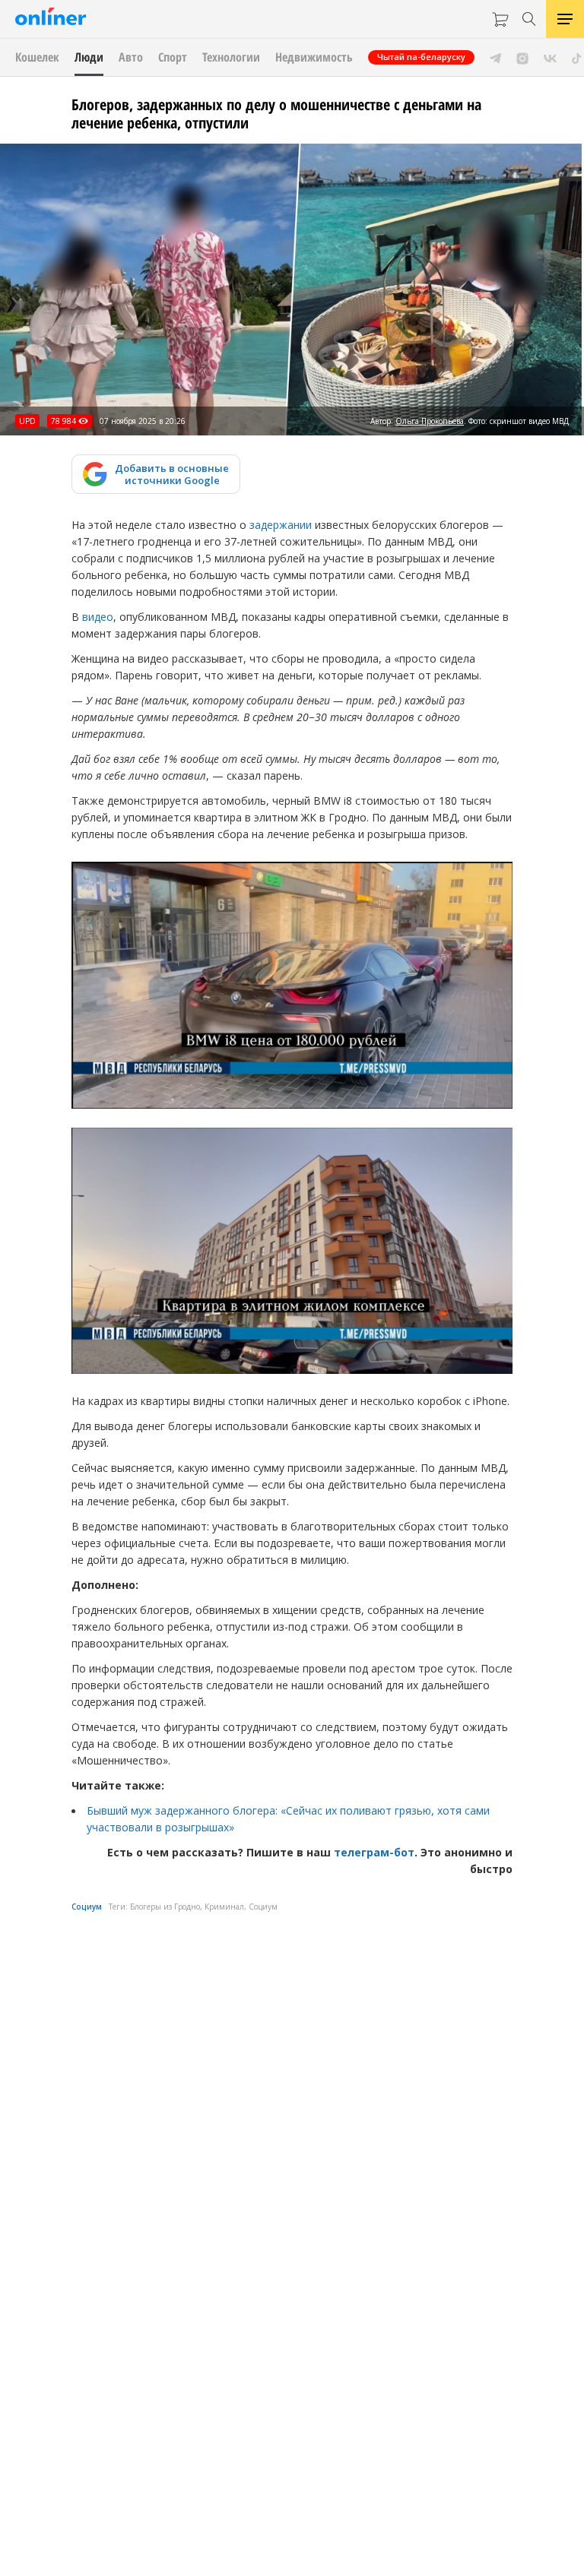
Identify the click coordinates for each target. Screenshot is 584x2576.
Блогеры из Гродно (165, 1907)
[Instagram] (522, 57)
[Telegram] (495, 57)
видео (98, 617)
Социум (87, 1907)
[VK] (550, 57)
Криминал (224, 1907)
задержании (281, 525)
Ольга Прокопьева (430, 421)
